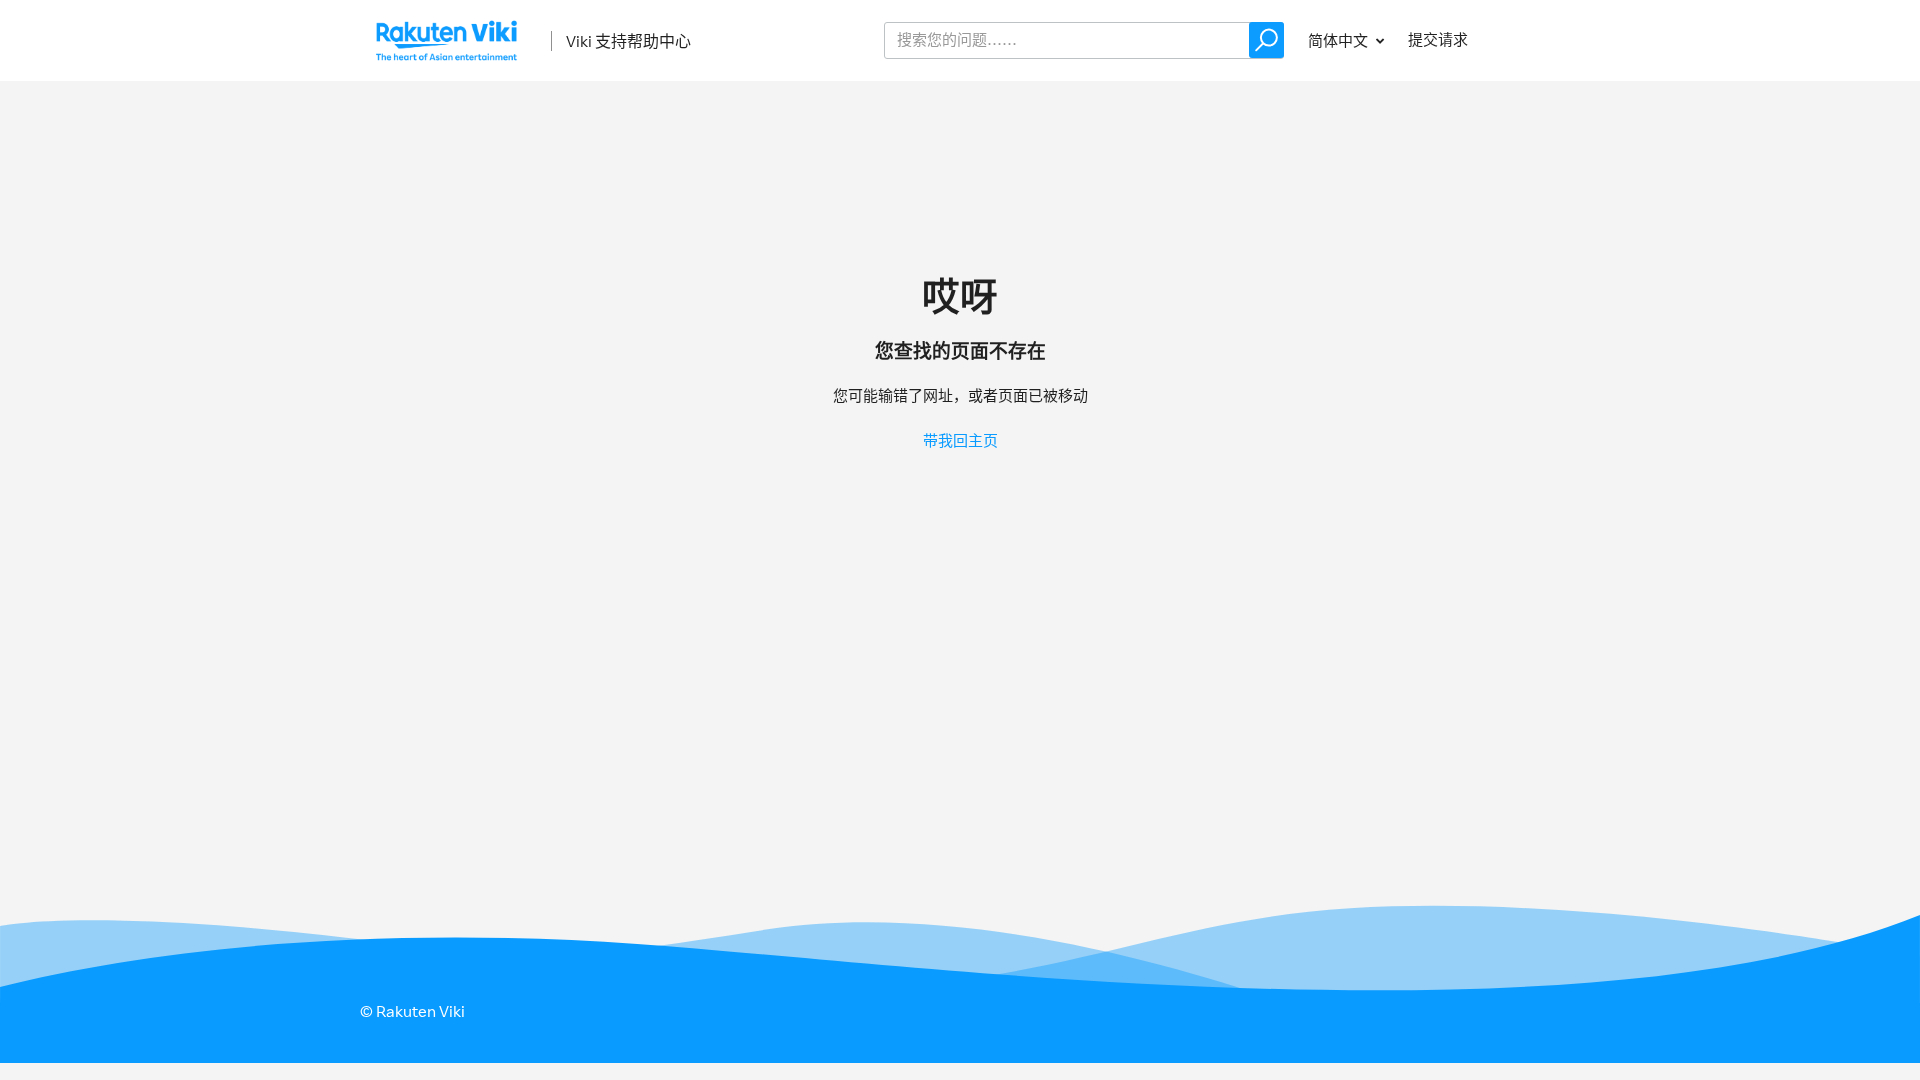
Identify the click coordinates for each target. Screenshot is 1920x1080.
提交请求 (1438, 39)
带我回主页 (960, 440)
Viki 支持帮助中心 (628, 41)
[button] (1266, 40)
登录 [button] (1526, 39)
